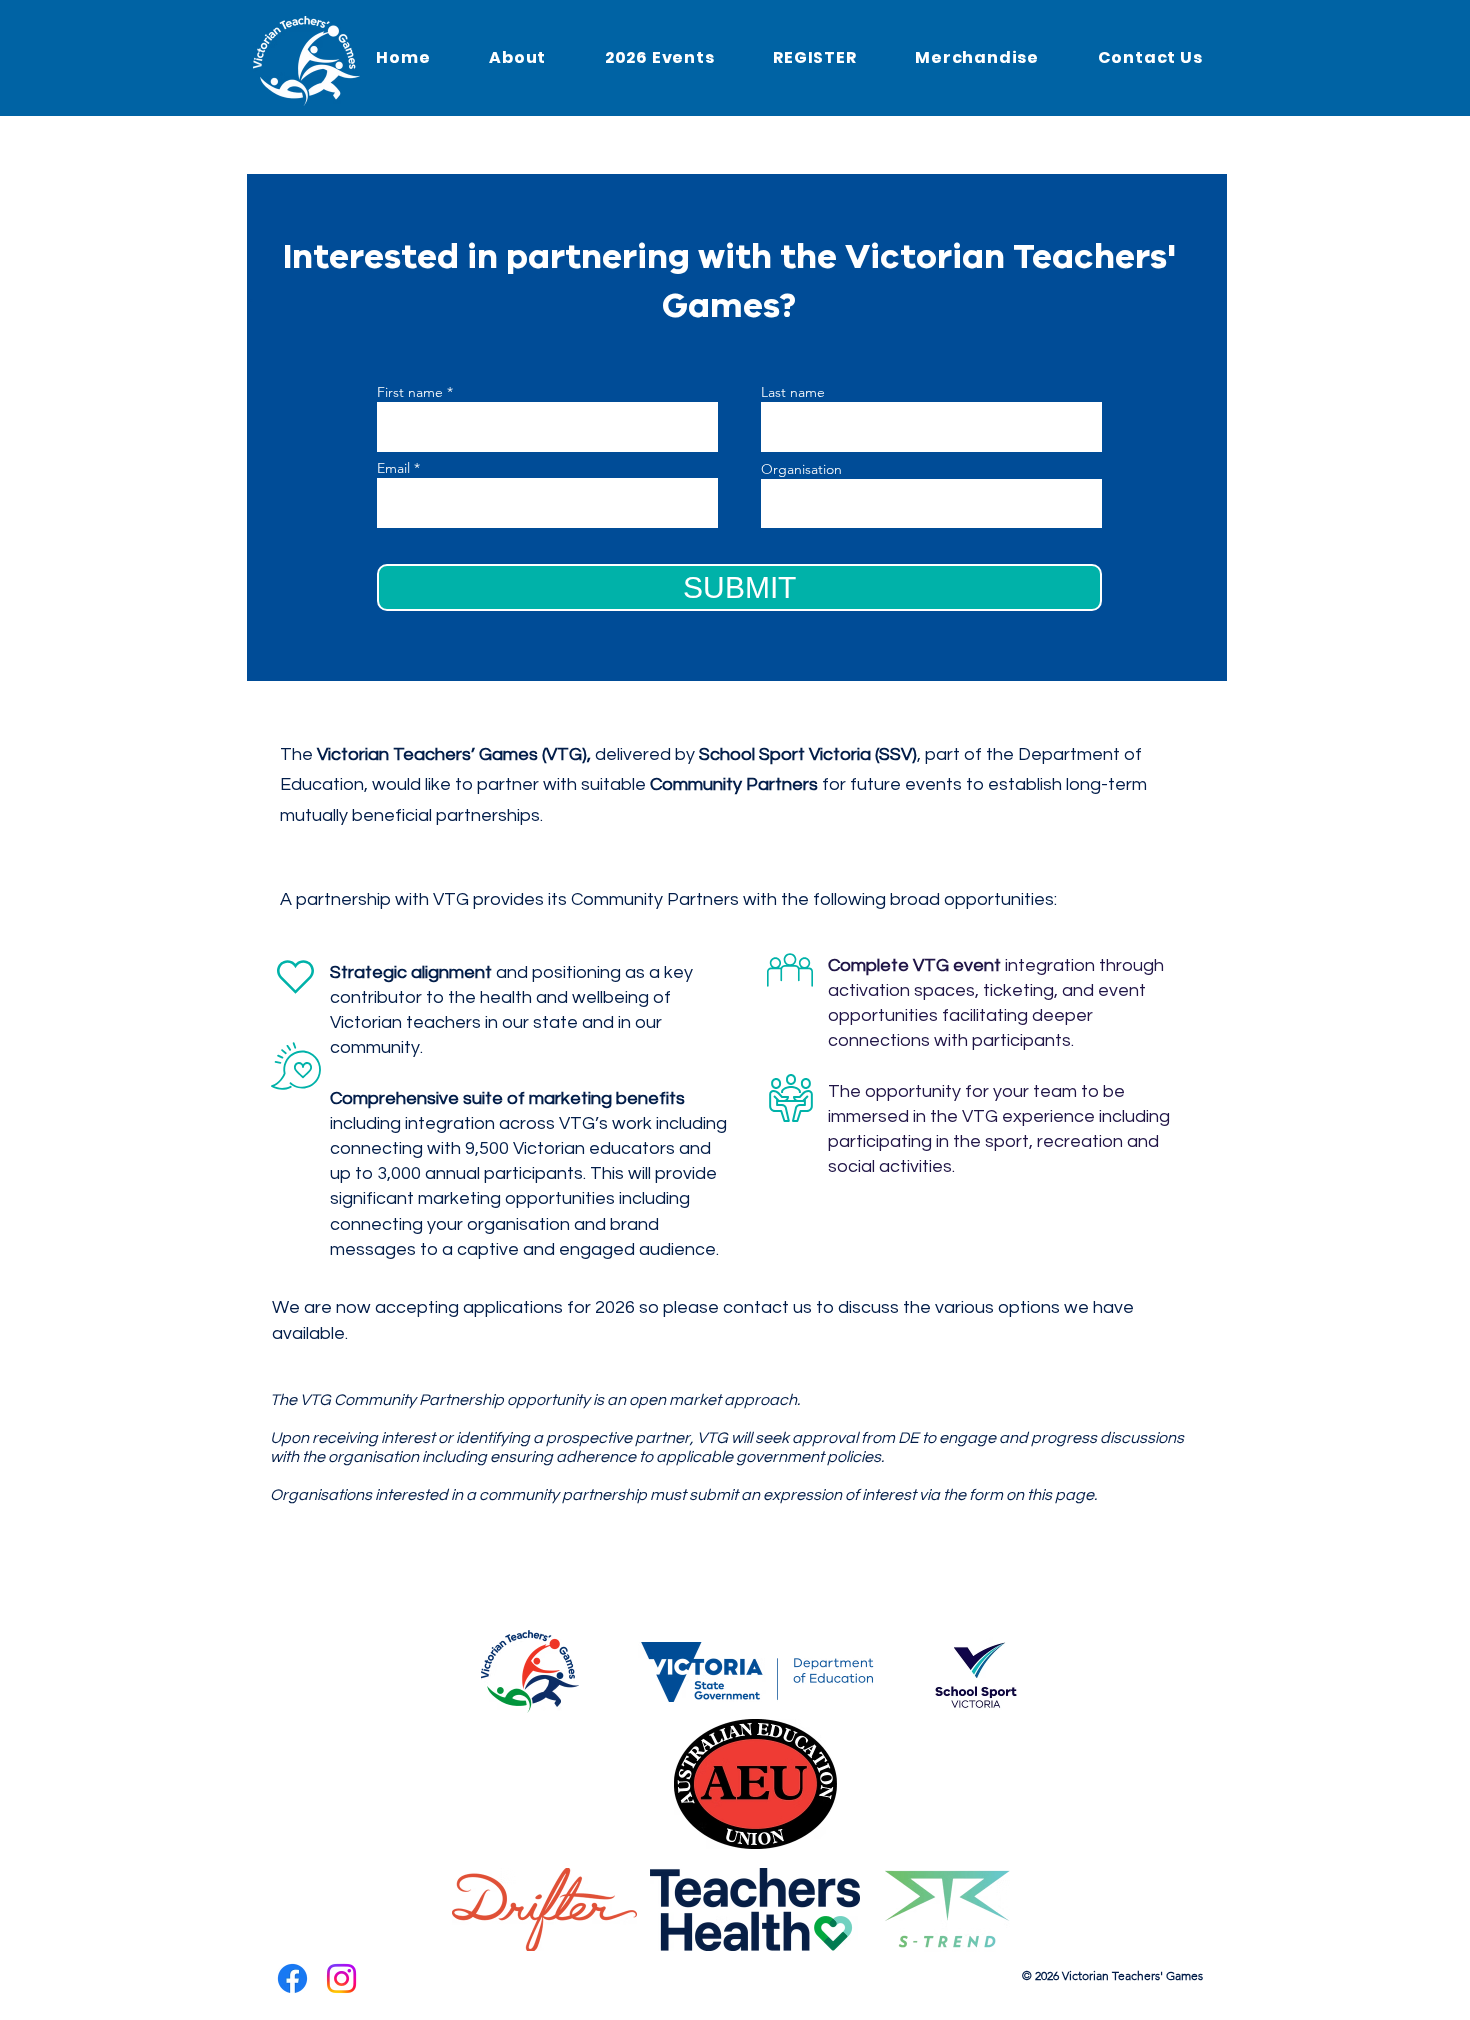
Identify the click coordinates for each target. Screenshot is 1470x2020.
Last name (793, 392)
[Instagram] (341, 1978)
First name (410, 392)
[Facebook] (292, 1978)
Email (393, 468)
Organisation (801, 469)
